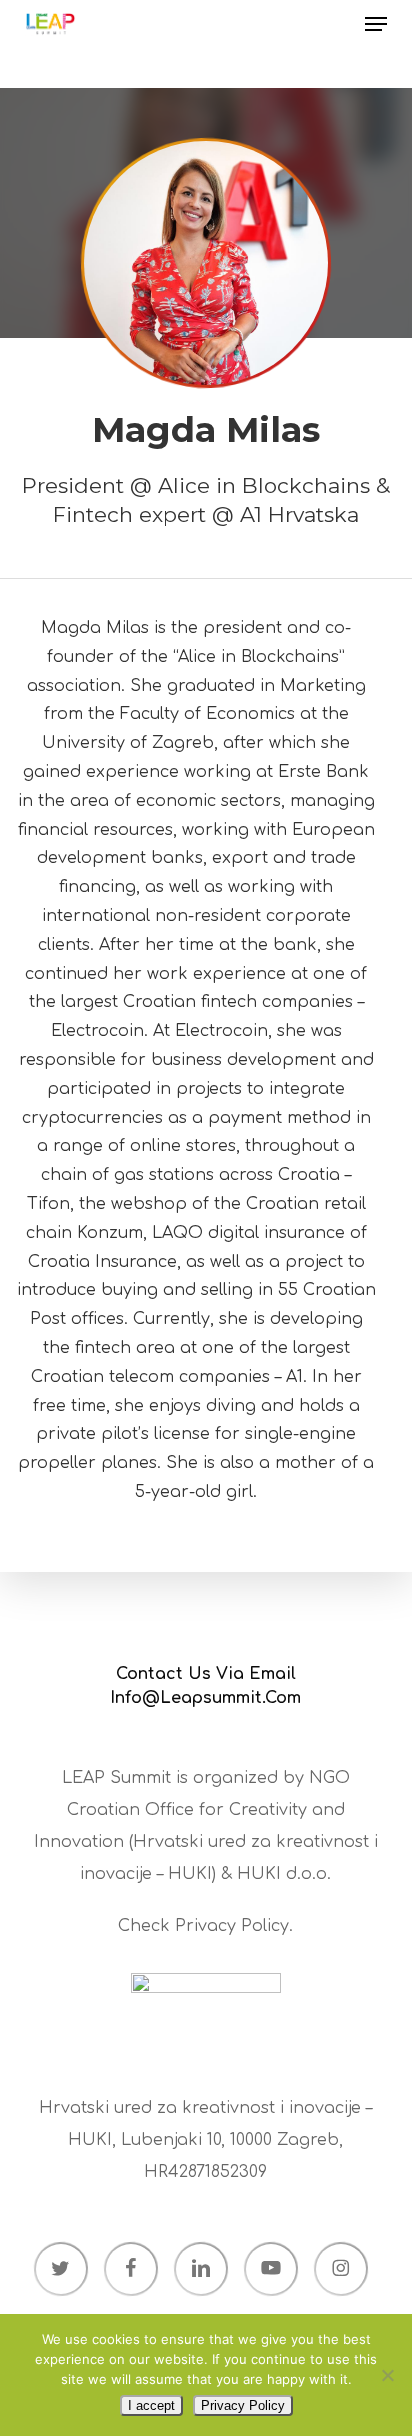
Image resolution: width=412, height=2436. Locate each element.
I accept (151, 2405)
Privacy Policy (232, 1926)
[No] (387, 2375)
